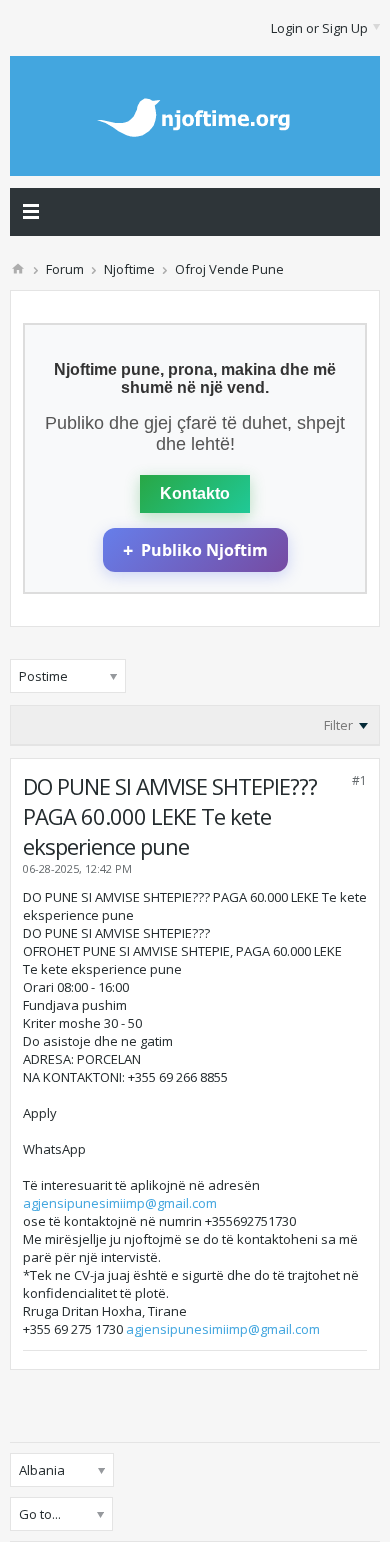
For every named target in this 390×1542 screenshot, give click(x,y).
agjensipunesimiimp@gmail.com (120, 1203)
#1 (359, 780)
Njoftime (129, 269)
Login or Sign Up (319, 28)
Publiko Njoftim (195, 550)
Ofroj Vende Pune (229, 269)
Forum (65, 269)
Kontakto (195, 493)
